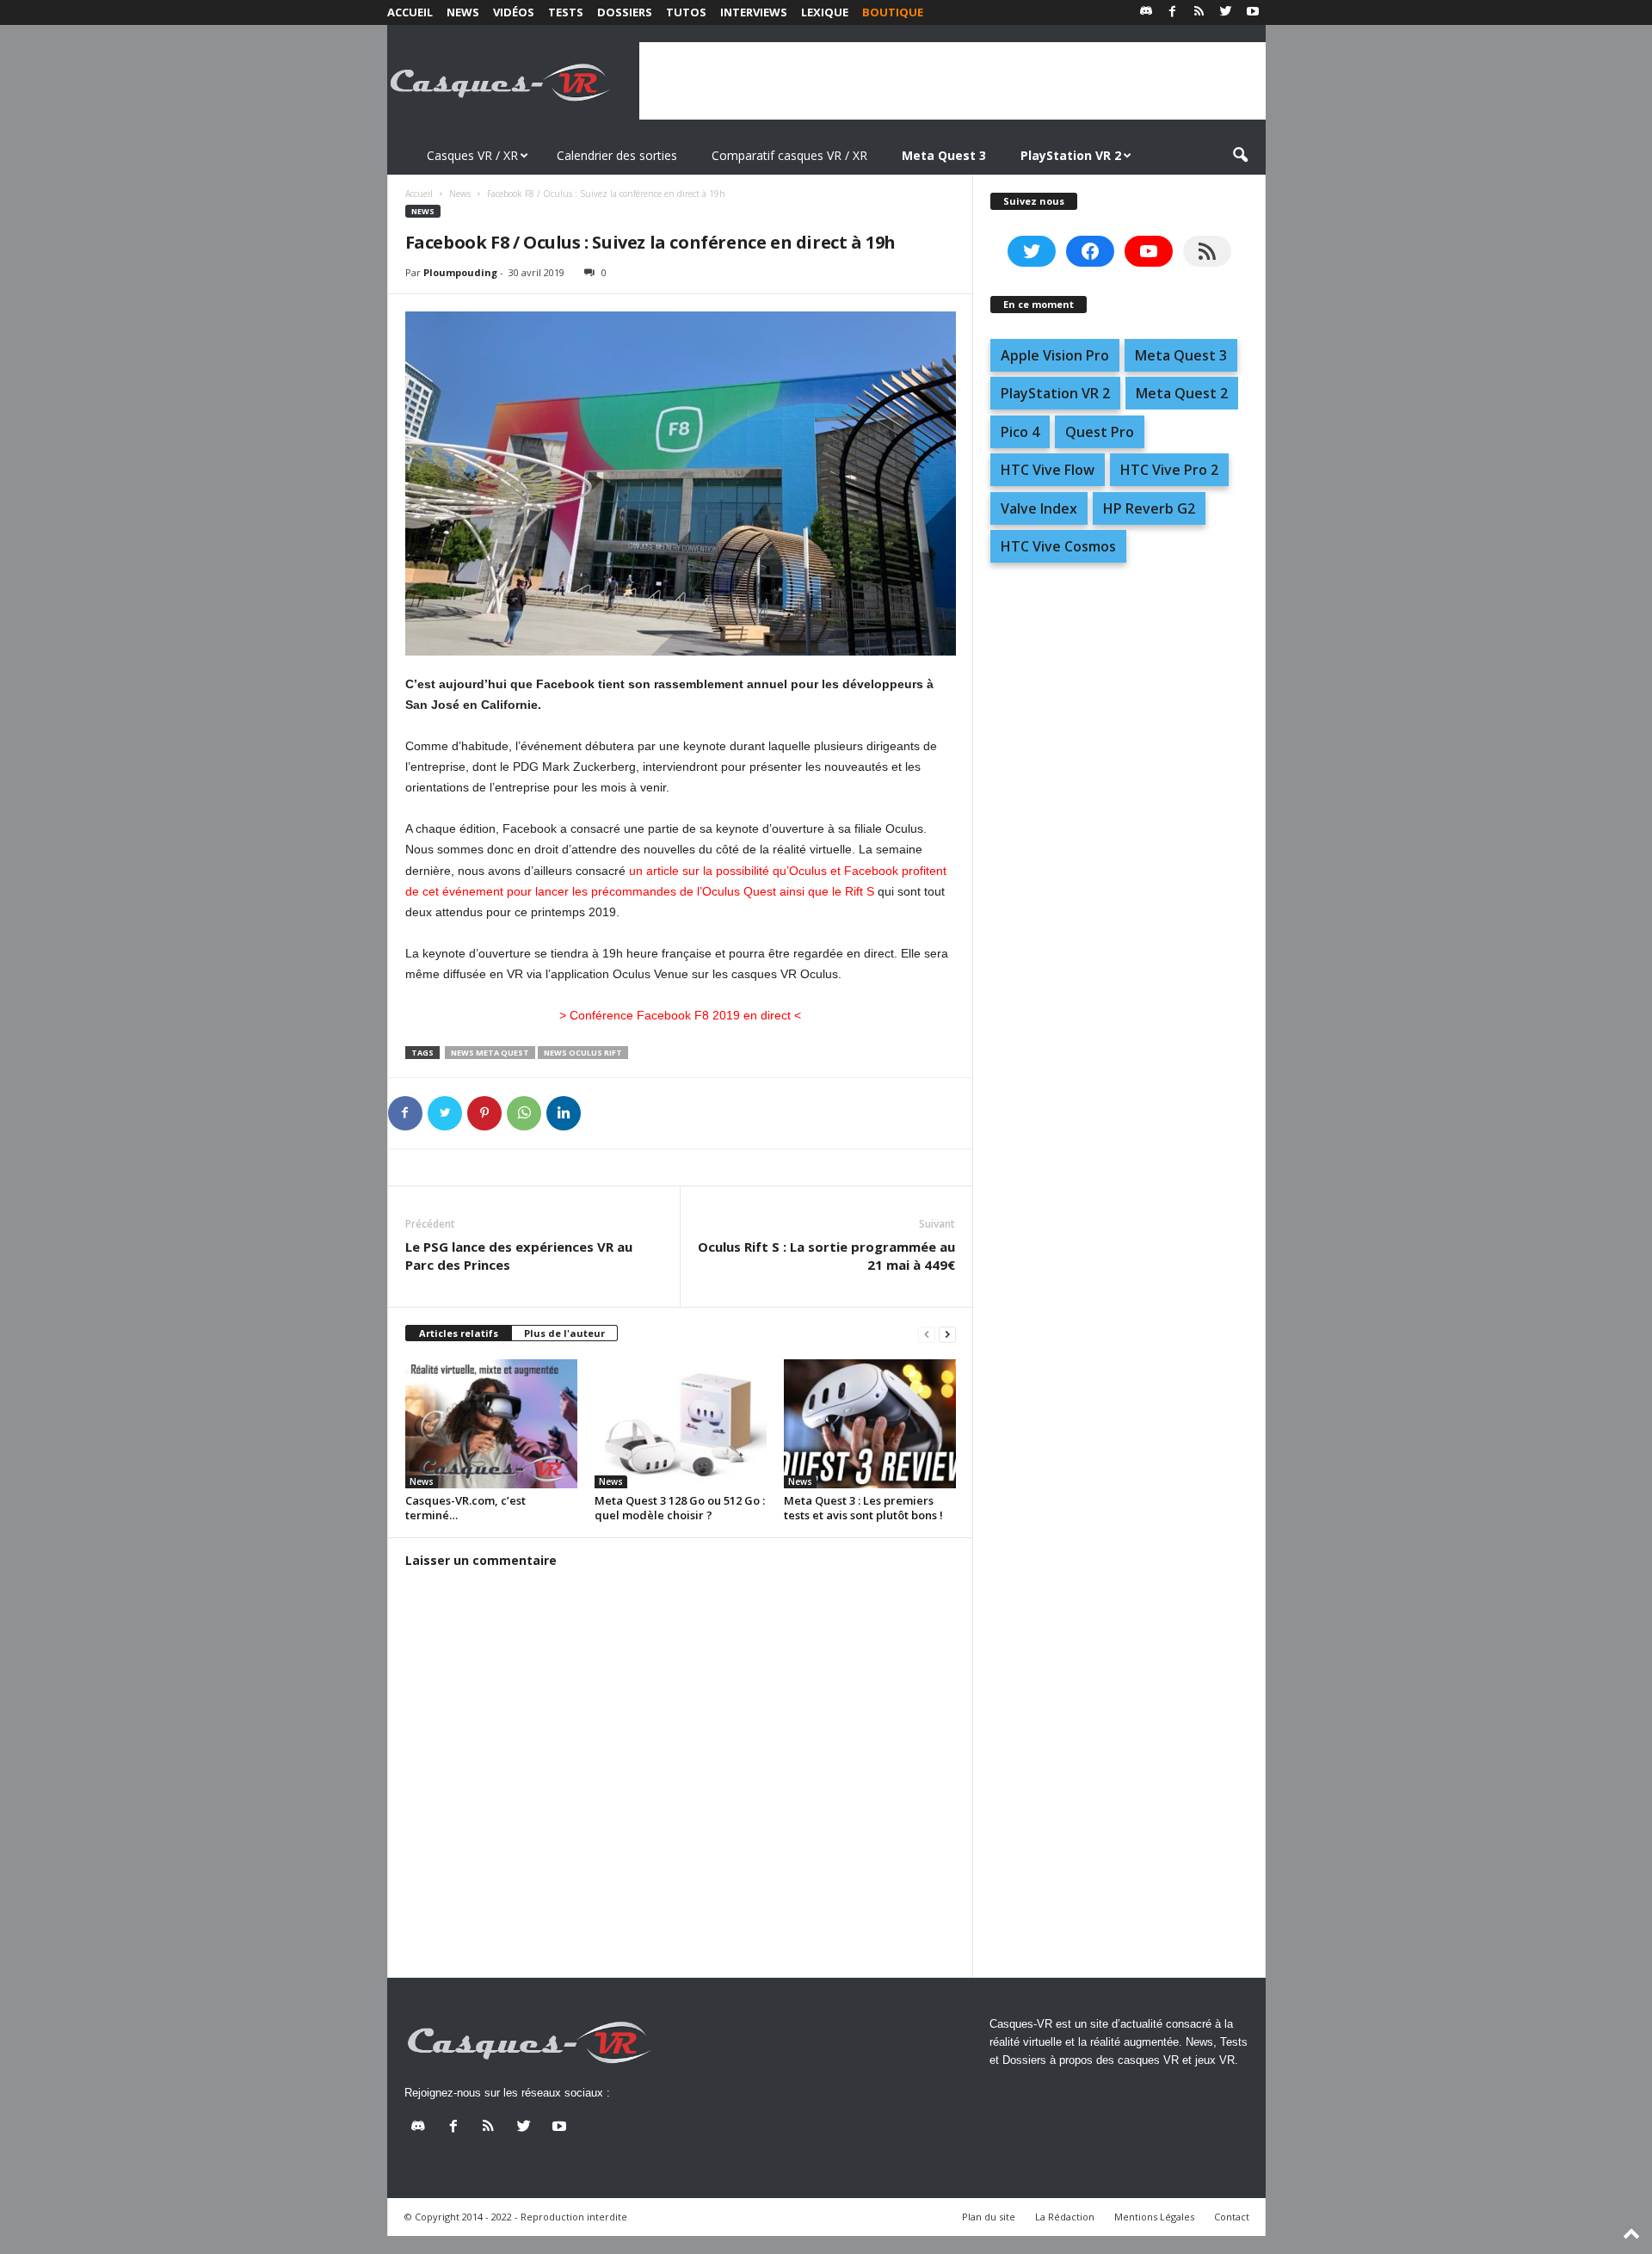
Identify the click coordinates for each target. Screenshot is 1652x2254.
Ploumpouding (460, 272)
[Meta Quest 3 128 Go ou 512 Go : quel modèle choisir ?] (681, 1424)
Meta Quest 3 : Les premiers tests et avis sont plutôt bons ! (863, 1508)
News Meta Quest (490, 1053)
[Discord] (1146, 12)
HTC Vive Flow (1048, 470)
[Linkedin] (564, 1113)
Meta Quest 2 (1182, 393)
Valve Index (1039, 508)
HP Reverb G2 (1149, 508)
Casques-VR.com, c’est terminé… (465, 1508)
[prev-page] (927, 1334)
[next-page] (947, 1334)
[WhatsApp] (524, 1113)
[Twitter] (1226, 12)
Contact (1232, 2217)
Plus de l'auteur (564, 1333)
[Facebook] (1173, 12)
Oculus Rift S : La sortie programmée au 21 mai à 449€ (826, 1256)
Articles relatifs (459, 1333)
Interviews (754, 12)
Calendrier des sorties (617, 155)
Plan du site (989, 2217)
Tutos (686, 12)
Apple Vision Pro (1055, 355)
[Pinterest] (484, 1113)
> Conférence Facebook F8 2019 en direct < (680, 1015)
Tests (566, 12)
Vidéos (514, 12)
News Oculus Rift (583, 1053)
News (463, 12)
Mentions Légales (1154, 2217)
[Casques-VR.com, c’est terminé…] (491, 1424)
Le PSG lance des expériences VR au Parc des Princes (519, 1256)
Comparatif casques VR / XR (789, 155)
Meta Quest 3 (1181, 355)
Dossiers (625, 12)
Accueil (410, 12)
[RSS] (1199, 12)
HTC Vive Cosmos (1058, 546)
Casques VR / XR (472, 155)
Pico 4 (1020, 432)
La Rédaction (1065, 2217)
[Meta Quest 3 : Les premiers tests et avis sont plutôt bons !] (870, 1424)
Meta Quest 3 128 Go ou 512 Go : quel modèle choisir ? (680, 1508)
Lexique (825, 12)
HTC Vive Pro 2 (1169, 470)
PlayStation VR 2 (1055, 393)
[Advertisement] (952, 81)
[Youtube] (1253, 12)
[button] (1240, 156)
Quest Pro (1100, 432)
